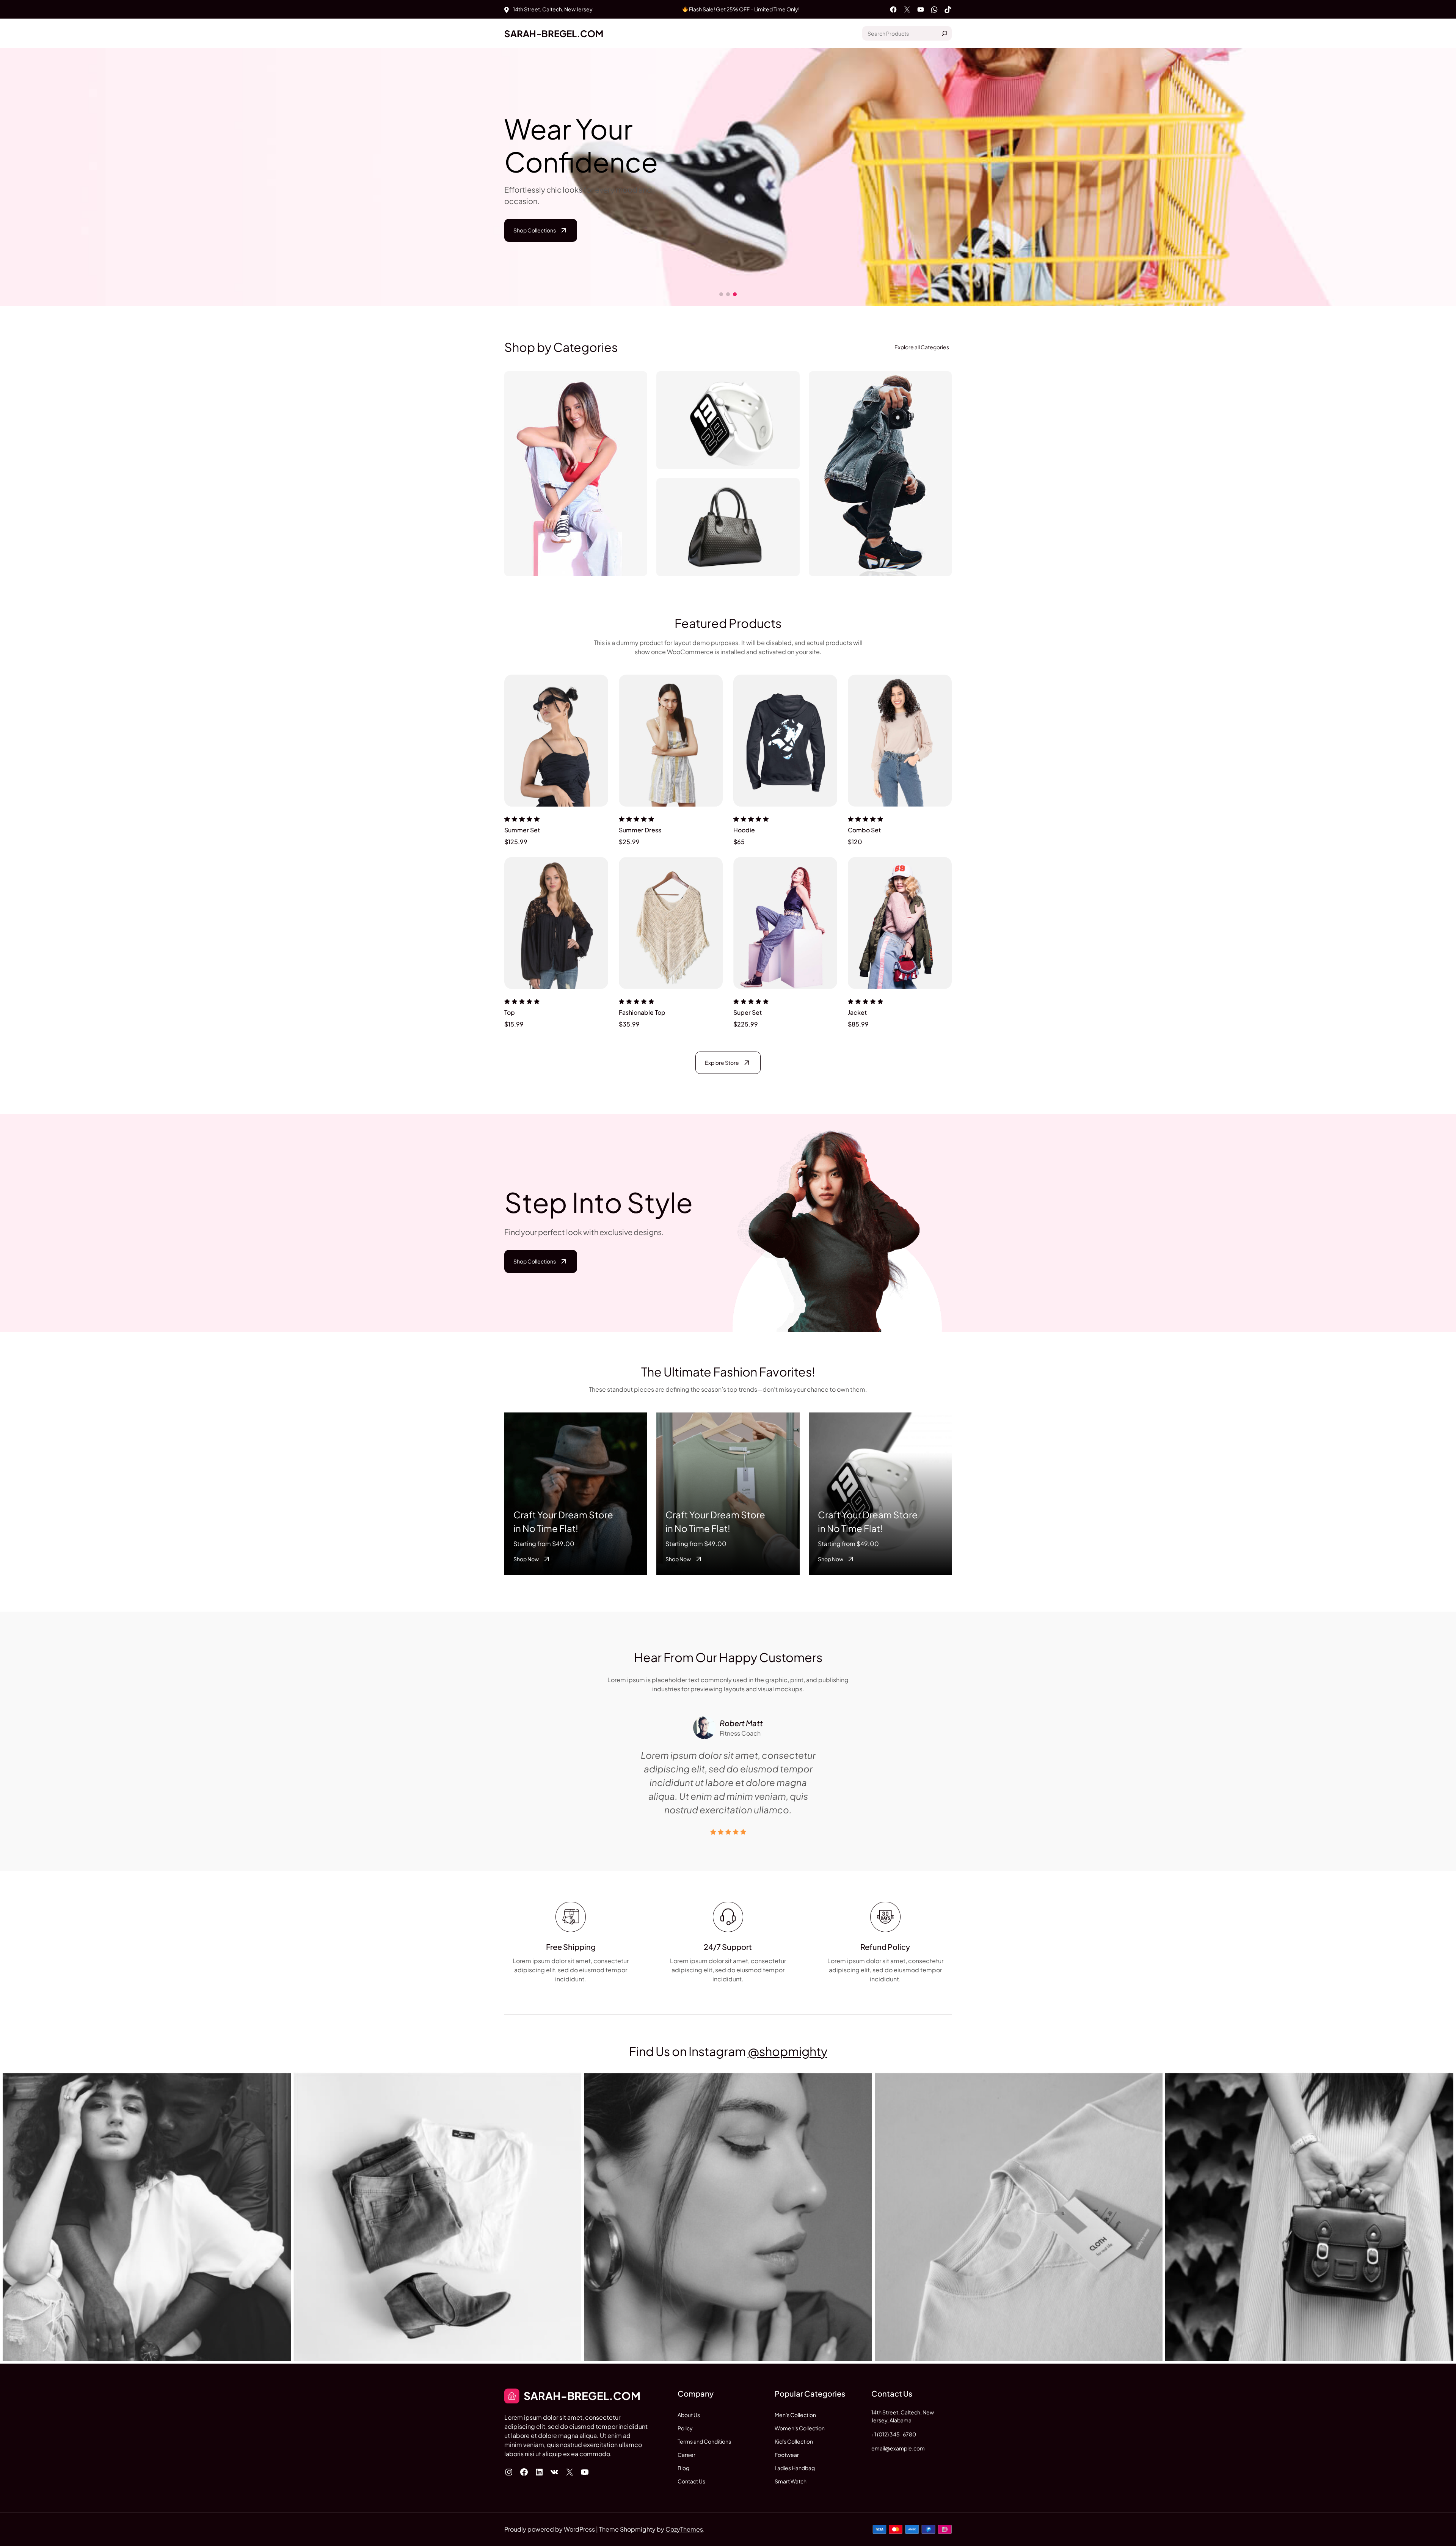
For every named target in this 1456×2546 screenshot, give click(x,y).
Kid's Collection (794, 2441)
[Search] (945, 33)
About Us (689, 2415)
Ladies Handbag (795, 2468)
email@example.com (898, 2448)
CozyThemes (684, 2529)
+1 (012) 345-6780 (894, 2434)
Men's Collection (795, 2415)
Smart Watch (791, 2481)
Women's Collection (800, 2428)
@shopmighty (788, 2051)
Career (686, 2455)
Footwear (787, 2455)
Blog (683, 2468)
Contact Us (691, 2481)
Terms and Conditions (704, 2441)
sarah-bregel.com (554, 33)
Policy (685, 2428)
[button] (1445, 177)
